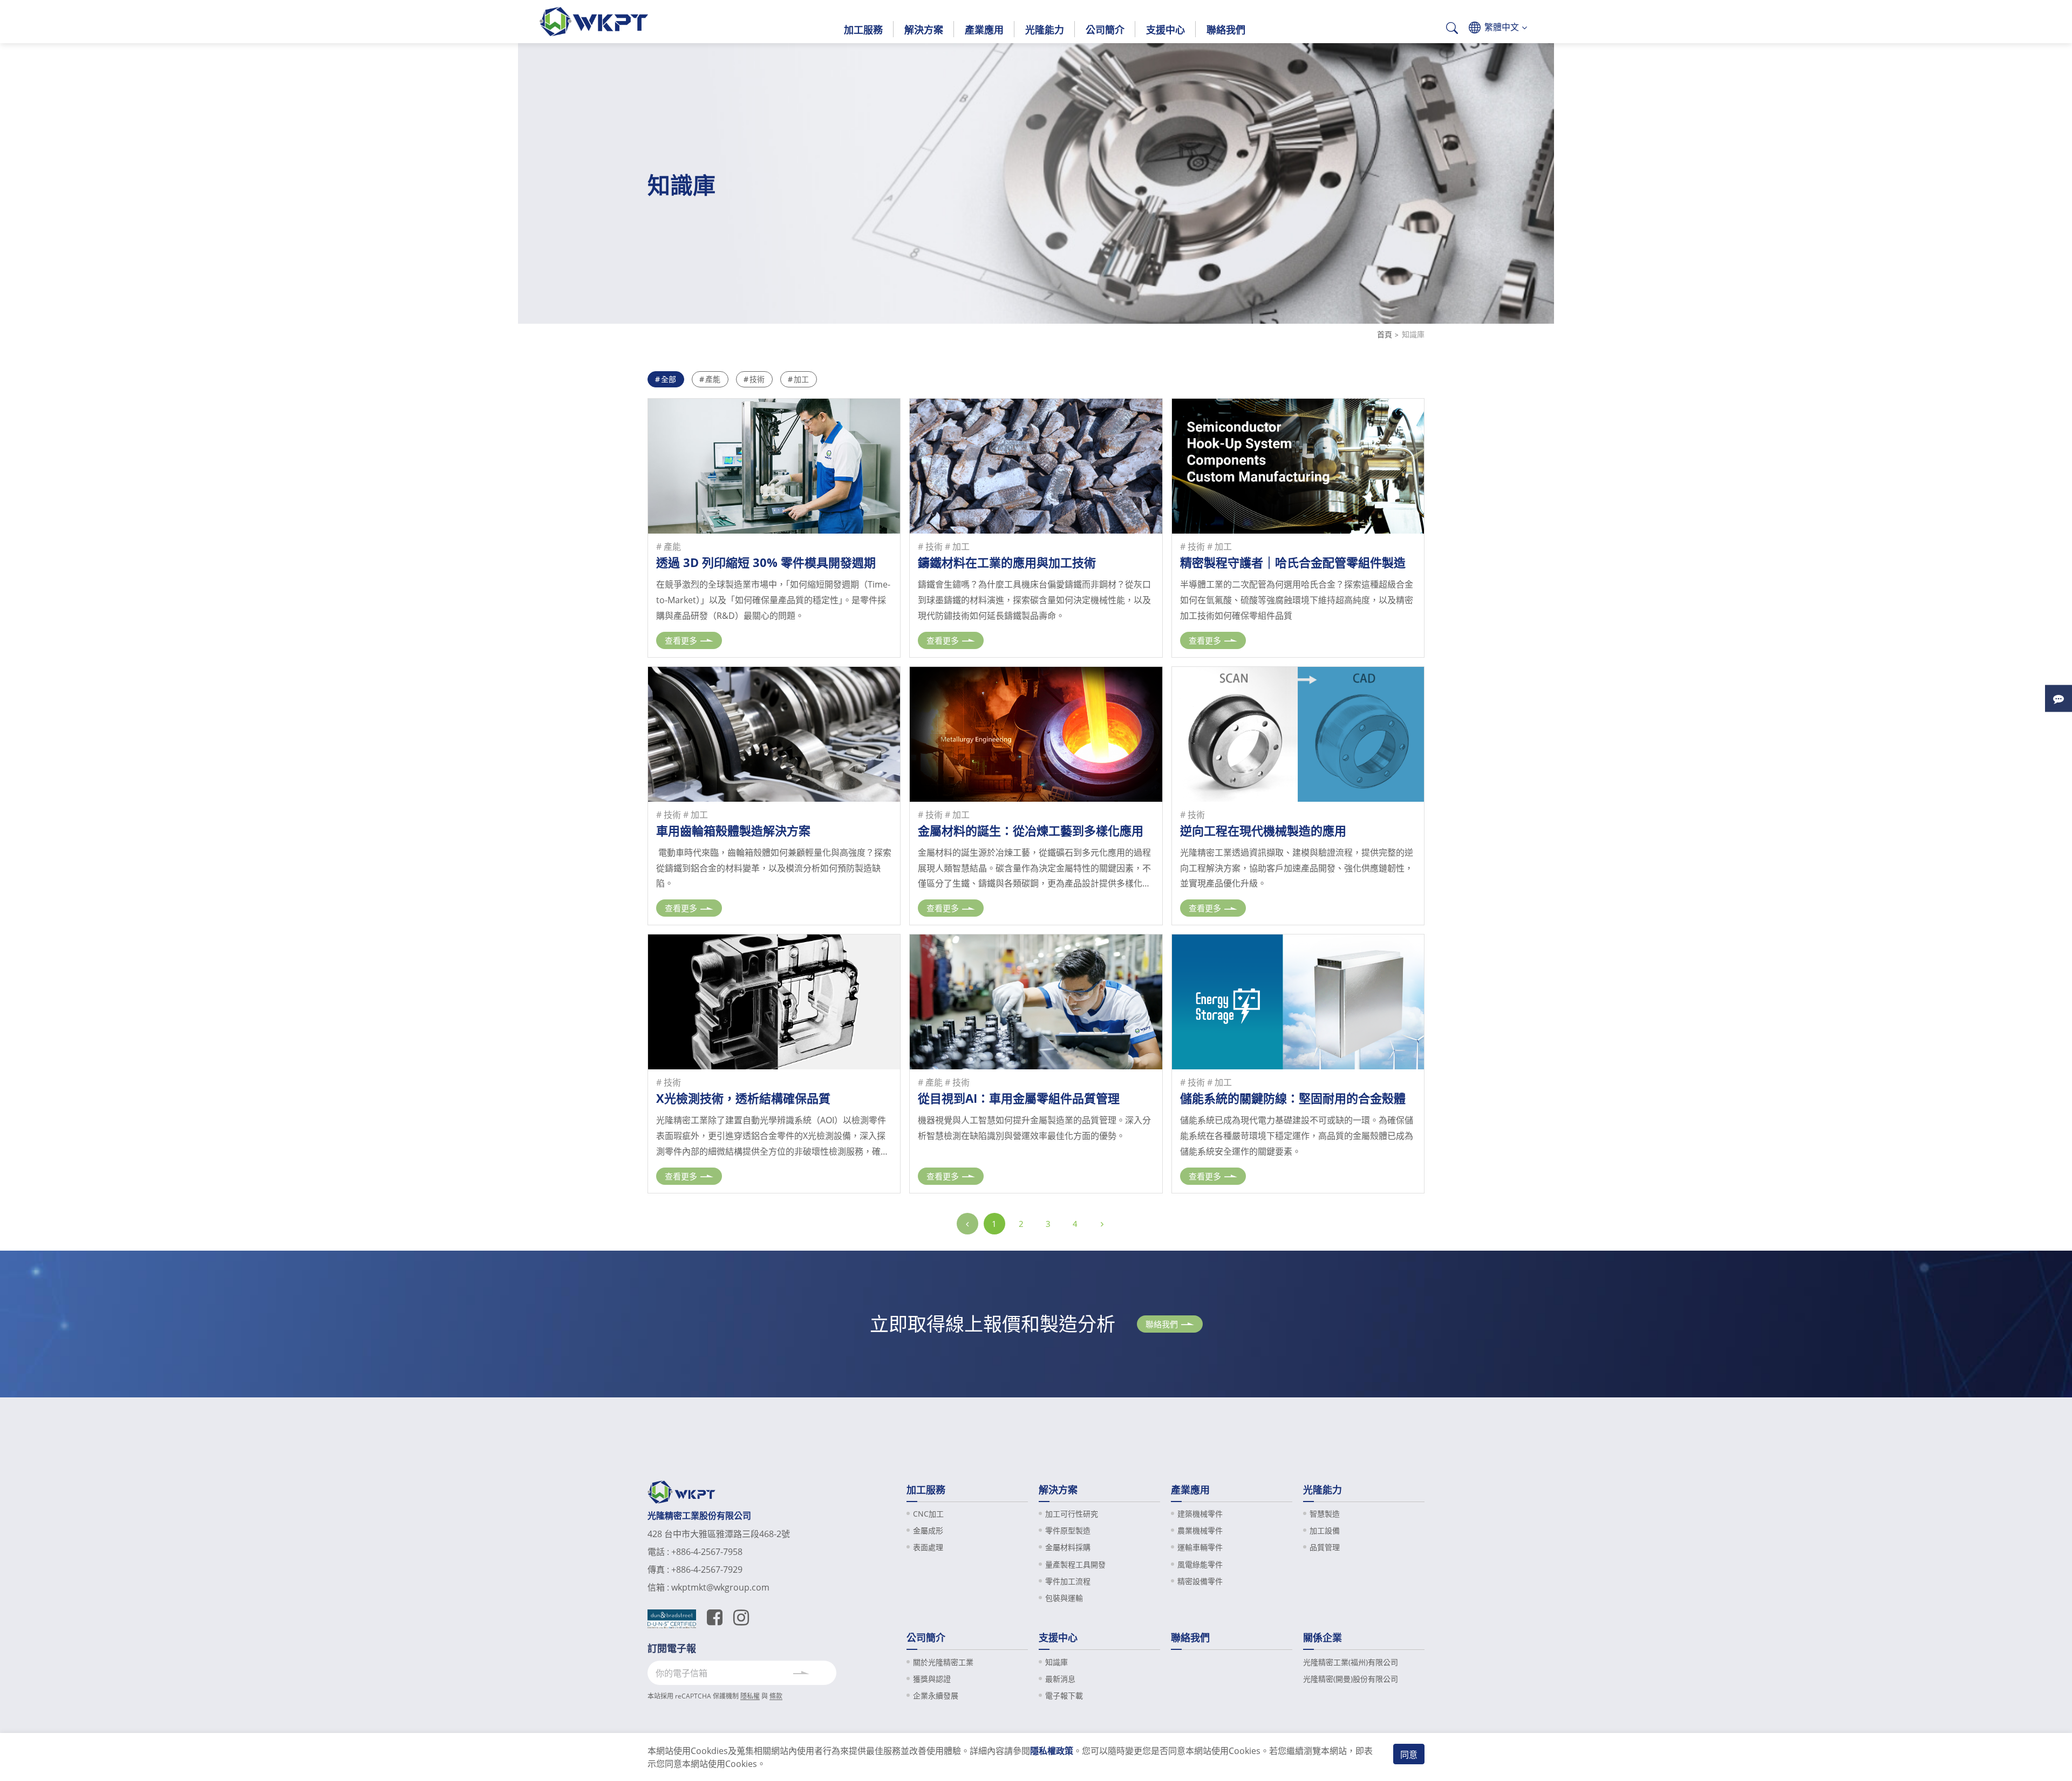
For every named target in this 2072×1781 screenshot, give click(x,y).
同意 (1409, 1755)
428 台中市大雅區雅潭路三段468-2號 (719, 1534)
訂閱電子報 (672, 1648)
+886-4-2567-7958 (707, 1552)
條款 (776, 1696)
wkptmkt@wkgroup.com (720, 1587)
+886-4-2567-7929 (707, 1570)
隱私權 (750, 1696)
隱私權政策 (1052, 1751)
